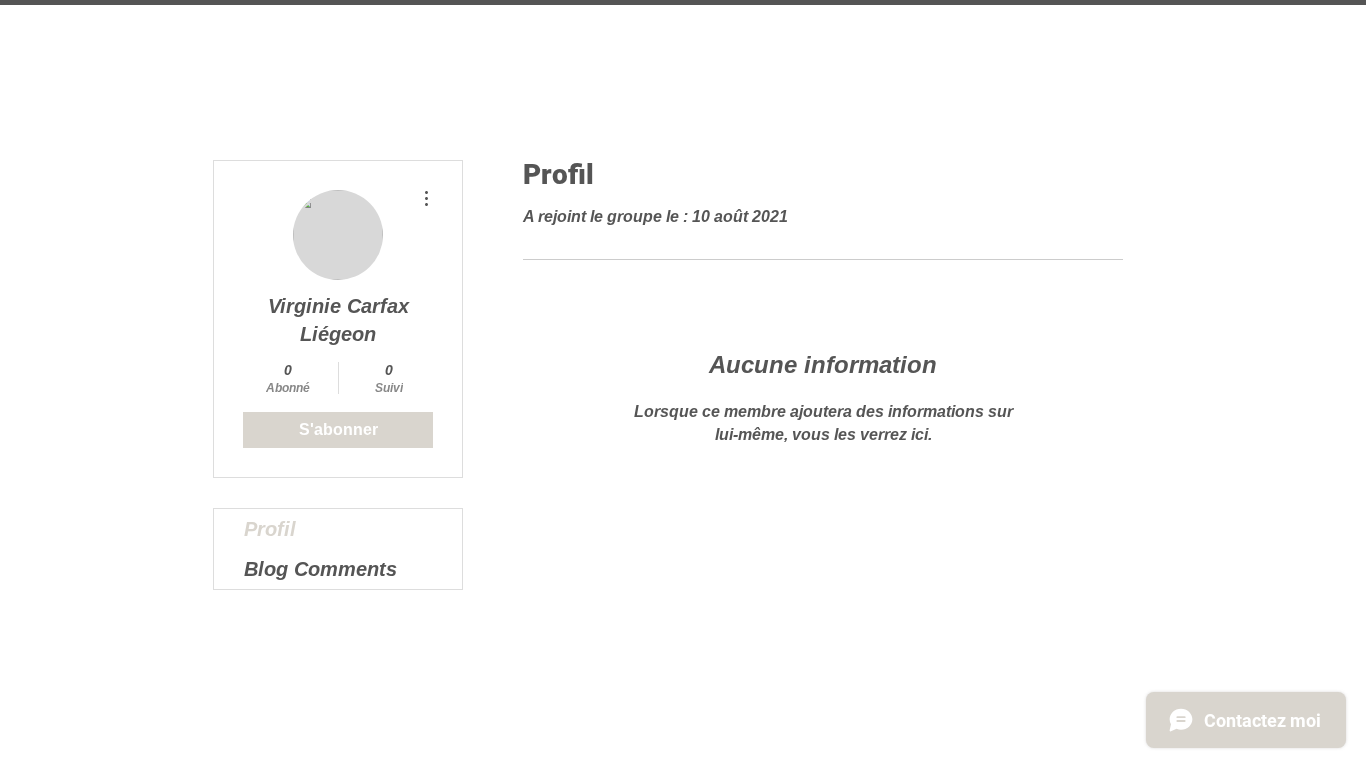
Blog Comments (320, 569)
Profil (270, 529)
